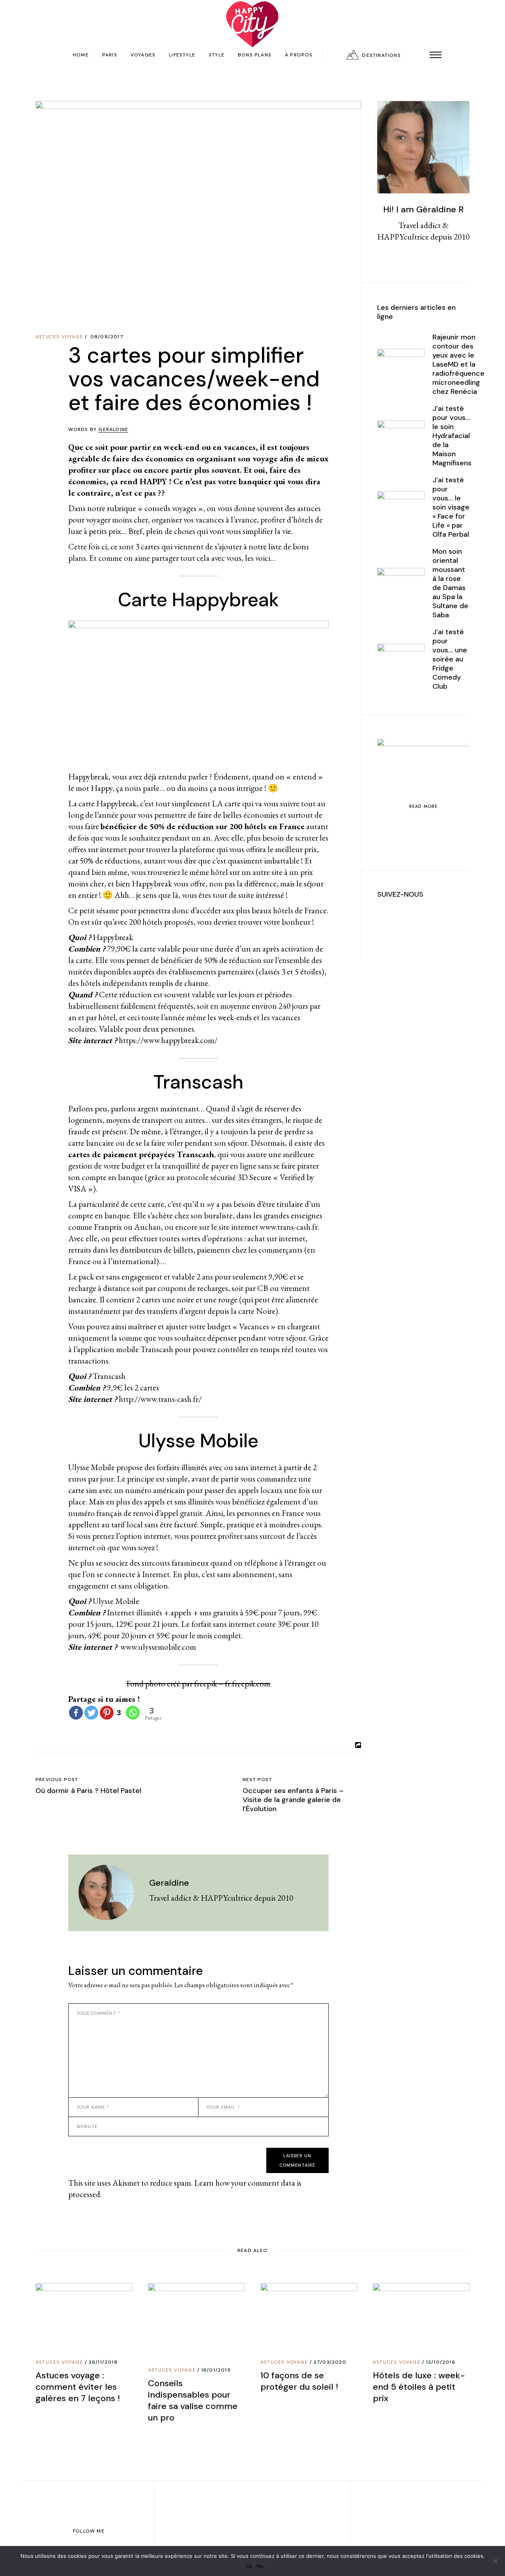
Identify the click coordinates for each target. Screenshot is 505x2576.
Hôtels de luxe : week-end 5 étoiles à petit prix (419, 2387)
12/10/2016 (441, 2362)
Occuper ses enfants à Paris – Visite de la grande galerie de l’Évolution (293, 1800)
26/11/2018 (103, 2362)
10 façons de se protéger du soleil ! (299, 2381)
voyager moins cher (117, 520)
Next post (257, 1780)
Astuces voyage (59, 337)
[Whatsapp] (133, 1713)
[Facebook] (76, 1713)
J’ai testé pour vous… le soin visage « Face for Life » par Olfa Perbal (451, 507)
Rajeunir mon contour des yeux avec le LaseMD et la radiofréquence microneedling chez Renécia (458, 364)
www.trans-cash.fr (289, 1227)
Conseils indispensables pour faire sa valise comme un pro (193, 2400)
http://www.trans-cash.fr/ (160, 1399)
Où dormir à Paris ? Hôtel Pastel (88, 1791)
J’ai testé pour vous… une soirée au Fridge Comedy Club (450, 659)
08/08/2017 (107, 337)
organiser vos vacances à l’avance (204, 520)
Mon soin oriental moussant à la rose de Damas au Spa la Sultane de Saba (450, 583)
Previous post (57, 1780)
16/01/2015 (216, 2370)
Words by (98, 429)
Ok (249, 2566)
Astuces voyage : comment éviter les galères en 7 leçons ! (78, 2387)
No (260, 2566)
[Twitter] (91, 1713)
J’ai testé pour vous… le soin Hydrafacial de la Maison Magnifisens (452, 436)
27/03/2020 (330, 2362)
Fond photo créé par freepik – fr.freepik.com (198, 1683)
